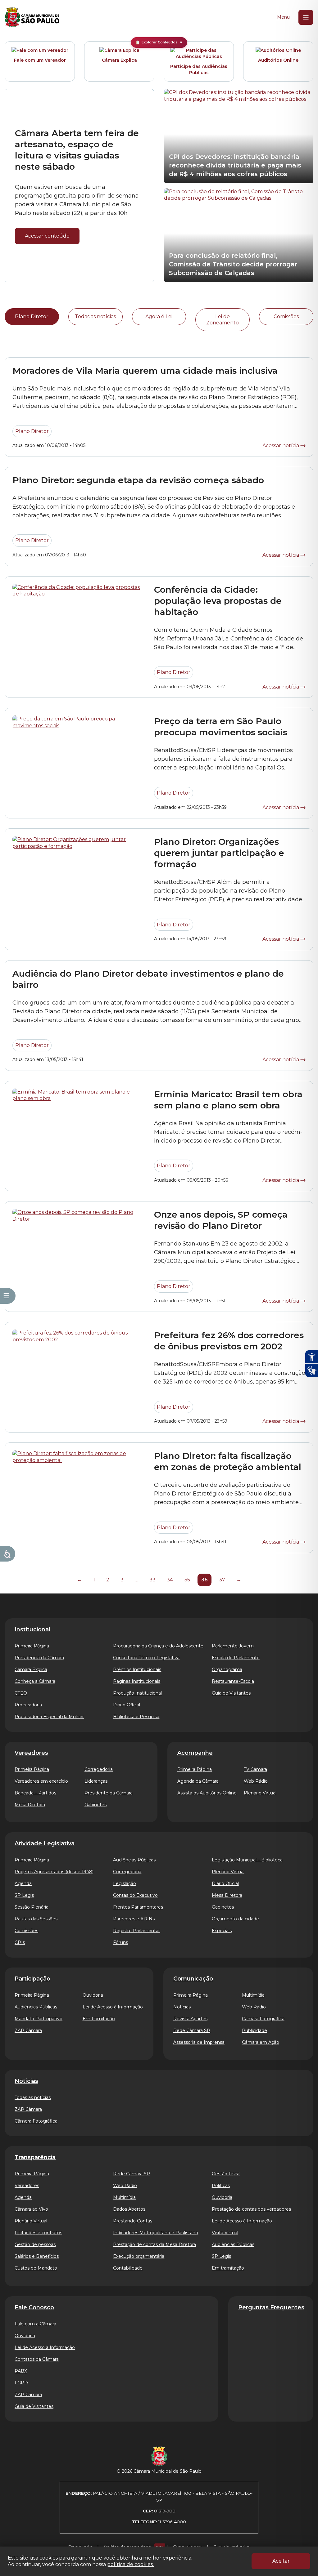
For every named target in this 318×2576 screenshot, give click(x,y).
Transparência (35, 2157)
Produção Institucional (137, 1693)
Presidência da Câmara (39, 1658)
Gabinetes (95, 1805)
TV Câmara (255, 1769)
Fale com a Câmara (35, 2324)
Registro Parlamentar (136, 1931)
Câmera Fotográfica (36, 2121)
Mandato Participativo (39, 2019)
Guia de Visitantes (231, 1693)
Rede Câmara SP (192, 2030)
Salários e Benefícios (37, 2256)
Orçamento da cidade (235, 1919)
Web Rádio (256, 1781)
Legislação (125, 1883)
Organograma (227, 1669)
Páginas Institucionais (137, 1681)
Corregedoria (99, 1769)
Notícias (182, 2007)
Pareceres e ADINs (134, 1919)
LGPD (21, 2383)
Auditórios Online (278, 60)
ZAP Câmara (28, 2030)
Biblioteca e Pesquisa (136, 1717)
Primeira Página (32, 1646)
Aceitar (281, 2561)
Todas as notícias (95, 316)
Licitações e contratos (38, 2233)
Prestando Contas (133, 2221)
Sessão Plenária (32, 1907)
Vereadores (31, 1753)
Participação (32, 1979)
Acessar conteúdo (47, 236)
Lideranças (96, 1781)
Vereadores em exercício (41, 1781)
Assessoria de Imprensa (199, 2042)
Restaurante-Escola (233, 1681)
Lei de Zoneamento (223, 320)
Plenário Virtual (260, 1793)
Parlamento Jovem (233, 1646)
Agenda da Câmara (198, 1781)
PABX (21, 2371)
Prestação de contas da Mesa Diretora (154, 2244)
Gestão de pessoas (35, 2244)
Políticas (221, 2186)
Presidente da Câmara (109, 1793)
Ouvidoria (93, 1995)
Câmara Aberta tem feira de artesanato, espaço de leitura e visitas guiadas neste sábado (77, 150)
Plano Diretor (32, 316)
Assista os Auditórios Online (207, 1793)
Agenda (23, 1883)
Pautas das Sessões (36, 1919)
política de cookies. (130, 2564)
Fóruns (120, 1942)
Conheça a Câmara (35, 1681)
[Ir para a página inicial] (32, 17)
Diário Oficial (127, 1705)
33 (152, 1580)
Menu (283, 17)
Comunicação (193, 1979)
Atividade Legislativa (45, 1843)
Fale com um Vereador (40, 60)
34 (170, 1580)
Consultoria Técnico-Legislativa (146, 1658)
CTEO (21, 1693)
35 (187, 1580)
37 (222, 1580)
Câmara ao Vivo (31, 2209)
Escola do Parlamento (236, 1658)
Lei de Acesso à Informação (113, 2007)
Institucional (32, 1629)
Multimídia (253, 1995)
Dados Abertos (129, 2209)
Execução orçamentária (139, 2256)
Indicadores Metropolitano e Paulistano (156, 2233)
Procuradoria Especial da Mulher (49, 1717)
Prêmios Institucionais (137, 1669)
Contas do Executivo (135, 1895)
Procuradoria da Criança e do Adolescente (158, 1646)
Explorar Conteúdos (159, 42)
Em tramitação (99, 2019)
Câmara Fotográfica (263, 2019)
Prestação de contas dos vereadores (251, 2209)
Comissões (286, 316)
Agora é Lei (159, 316)
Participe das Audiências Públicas (199, 69)
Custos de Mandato (36, 2268)
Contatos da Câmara (37, 2359)
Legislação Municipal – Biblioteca (247, 1860)
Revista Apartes (190, 2019)
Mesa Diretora (30, 1805)
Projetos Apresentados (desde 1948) (54, 1872)
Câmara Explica (119, 60)
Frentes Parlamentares (138, 1907)
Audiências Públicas (134, 1860)
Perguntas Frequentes (271, 2307)
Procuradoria (28, 1705)
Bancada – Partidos (35, 1793)
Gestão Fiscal (226, 2174)
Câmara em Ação (261, 2042)
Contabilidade (128, 2268)
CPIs (20, 1942)
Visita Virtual (225, 2233)
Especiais (222, 1931)
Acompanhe (195, 1753)
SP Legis (24, 1895)
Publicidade (254, 2030)
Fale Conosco (34, 2307)
